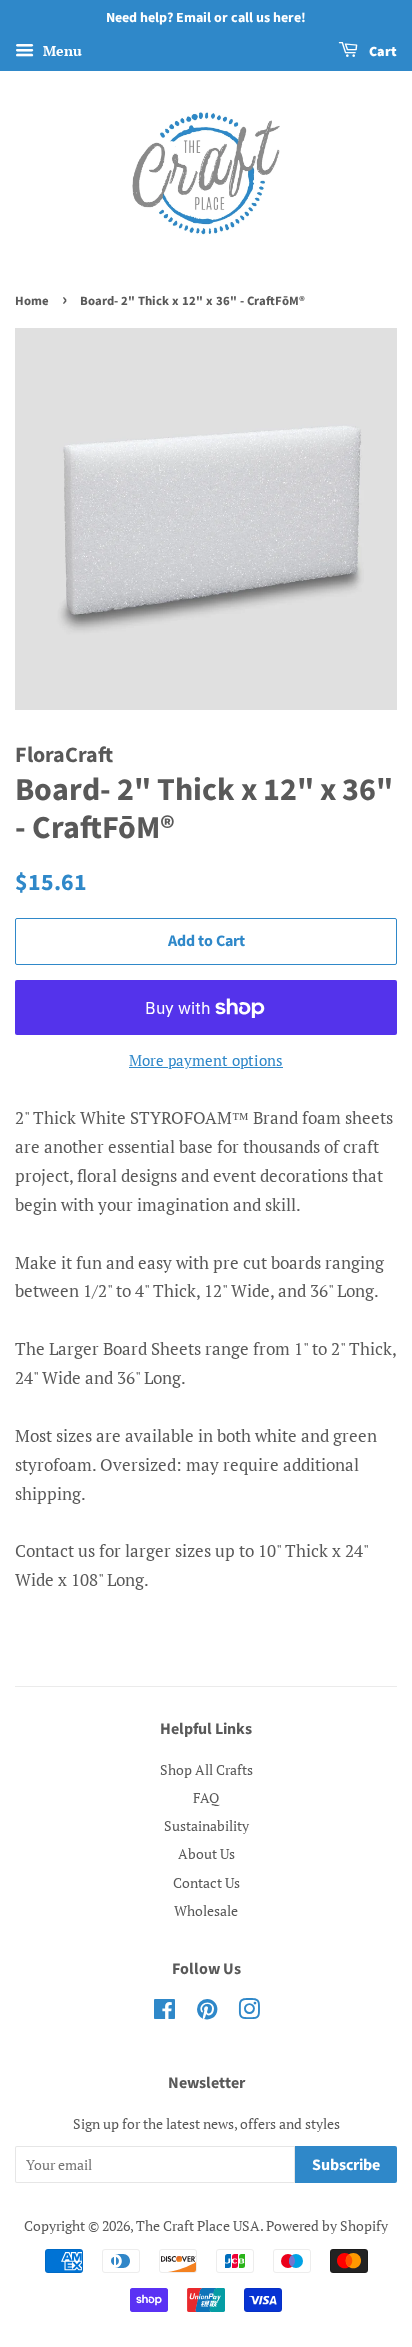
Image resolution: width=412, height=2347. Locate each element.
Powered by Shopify (327, 2225)
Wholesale (206, 1910)
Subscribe (346, 2165)
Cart (381, 52)
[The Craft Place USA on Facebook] (164, 2012)
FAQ (206, 1797)
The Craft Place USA (198, 2225)
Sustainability (206, 1825)
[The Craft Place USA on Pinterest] (207, 2012)
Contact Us (206, 1882)
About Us (206, 1853)
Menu (60, 50)
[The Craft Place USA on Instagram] (249, 2012)
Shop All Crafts (206, 1769)
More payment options (206, 1060)
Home (32, 301)
